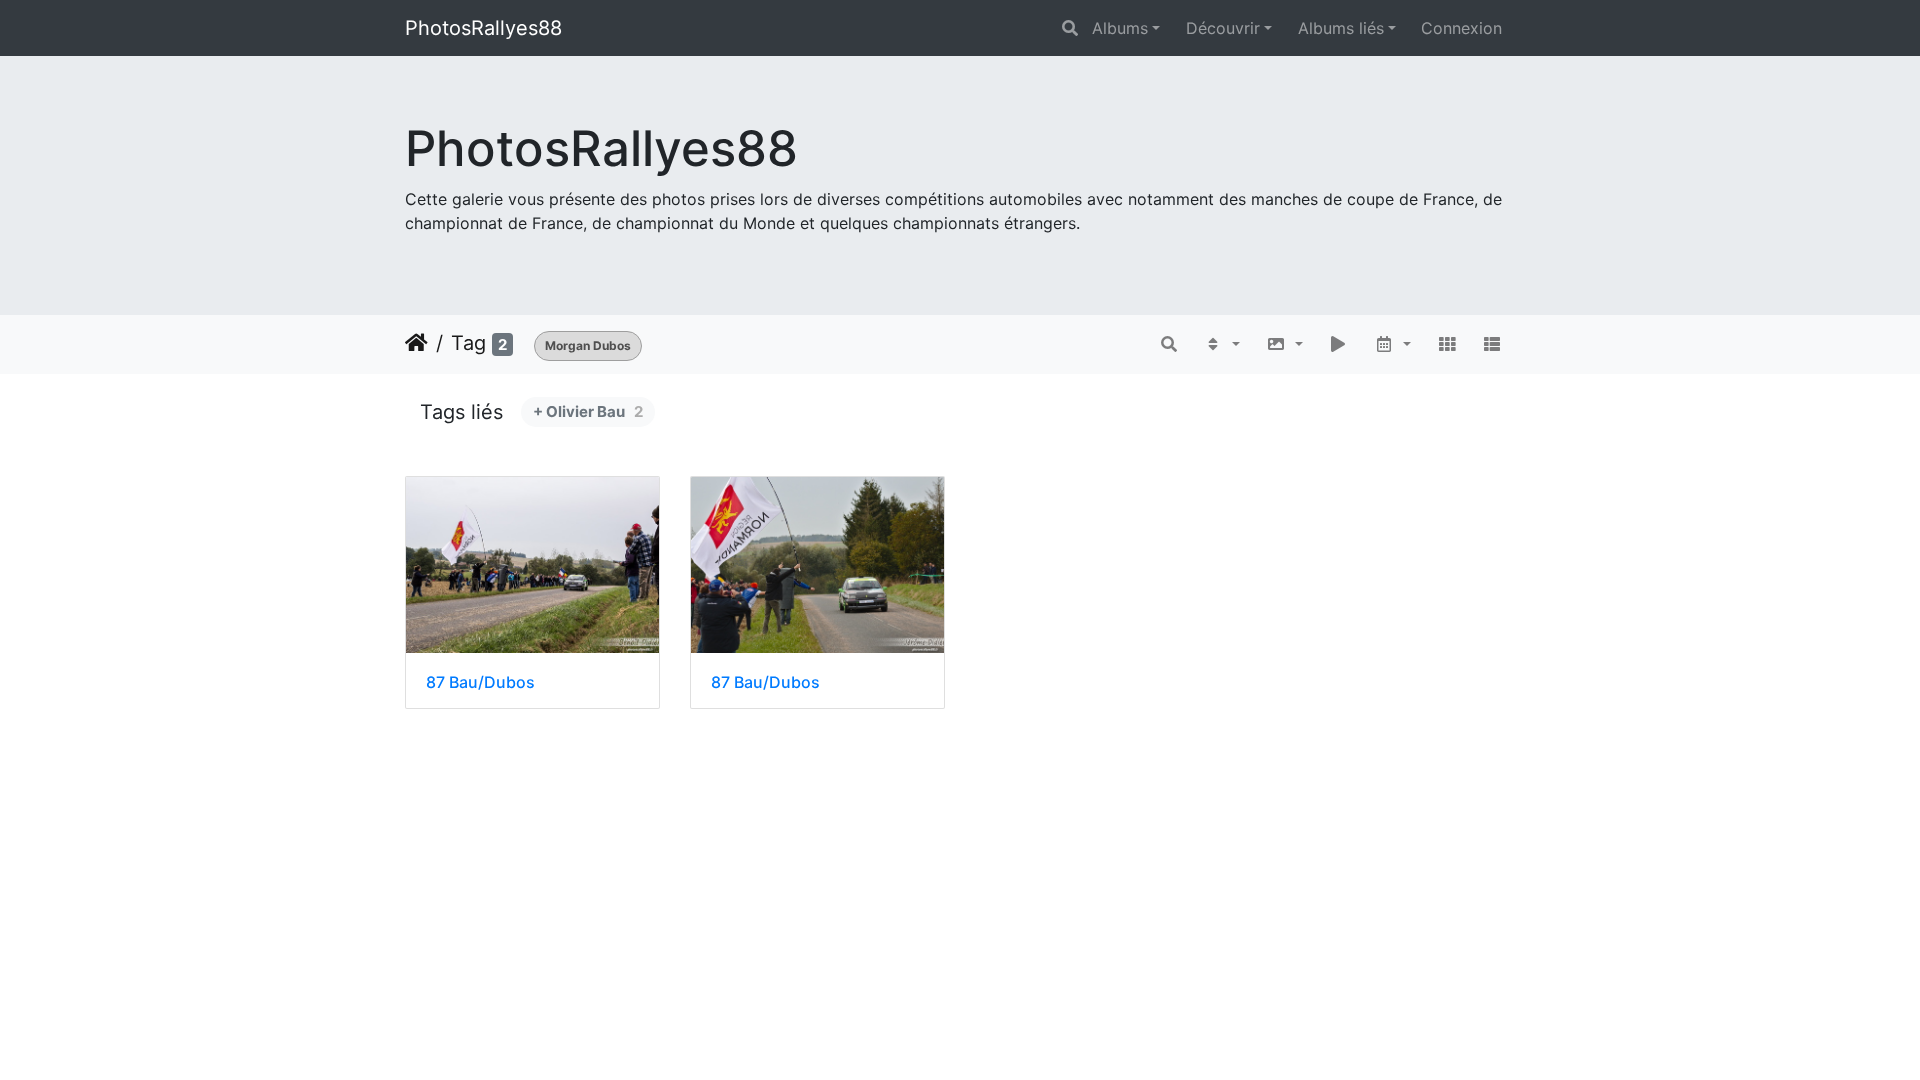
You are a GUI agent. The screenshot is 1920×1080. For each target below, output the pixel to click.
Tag (468, 343)
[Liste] (1492, 344)
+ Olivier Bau (588, 411)
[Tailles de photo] (1284, 344)
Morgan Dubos (588, 345)
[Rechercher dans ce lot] (1170, 344)
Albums (1120, 28)
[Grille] (1447, 344)
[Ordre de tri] (1221, 344)
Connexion (1461, 28)
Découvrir (1223, 28)
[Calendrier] (1392, 344)
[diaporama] (1339, 344)
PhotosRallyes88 (483, 28)
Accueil (416, 343)
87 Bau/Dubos (480, 682)
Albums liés (1341, 28)
